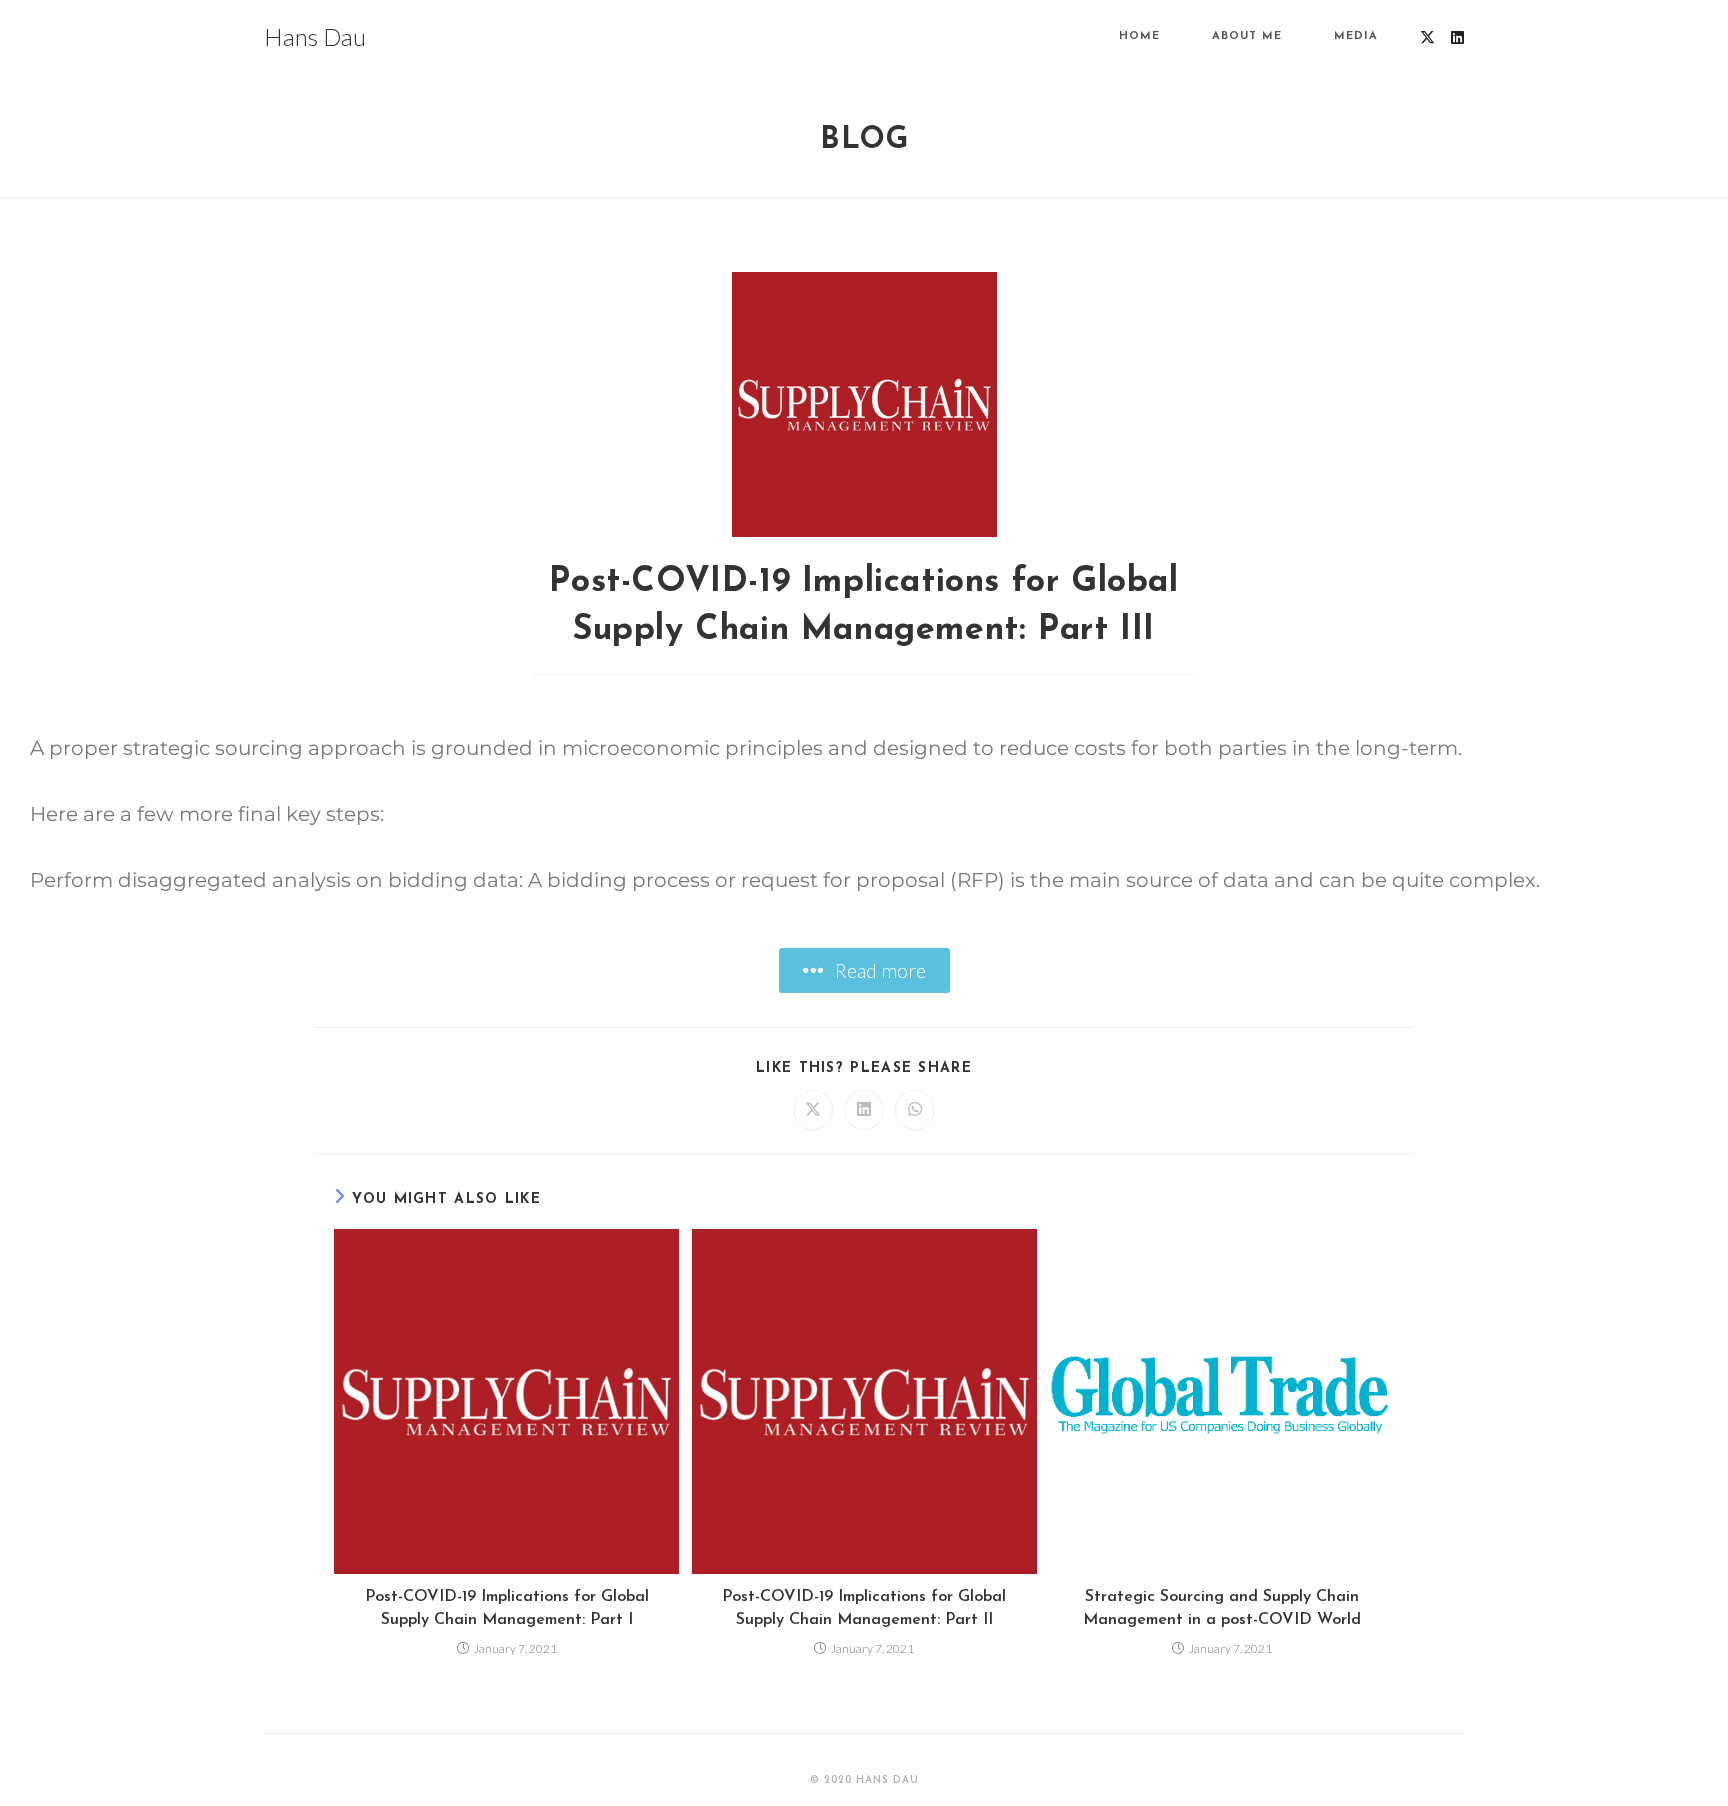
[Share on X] (813, 1110)
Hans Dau (315, 36)
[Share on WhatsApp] (915, 1110)
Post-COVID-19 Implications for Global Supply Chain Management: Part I (507, 1608)
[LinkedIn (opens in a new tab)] (1457, 37)
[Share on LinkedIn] (864, 1110)
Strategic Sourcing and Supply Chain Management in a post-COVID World (1222, 1608)
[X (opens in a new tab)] (1427, 37)
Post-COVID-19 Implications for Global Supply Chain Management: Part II (864, 1608)
